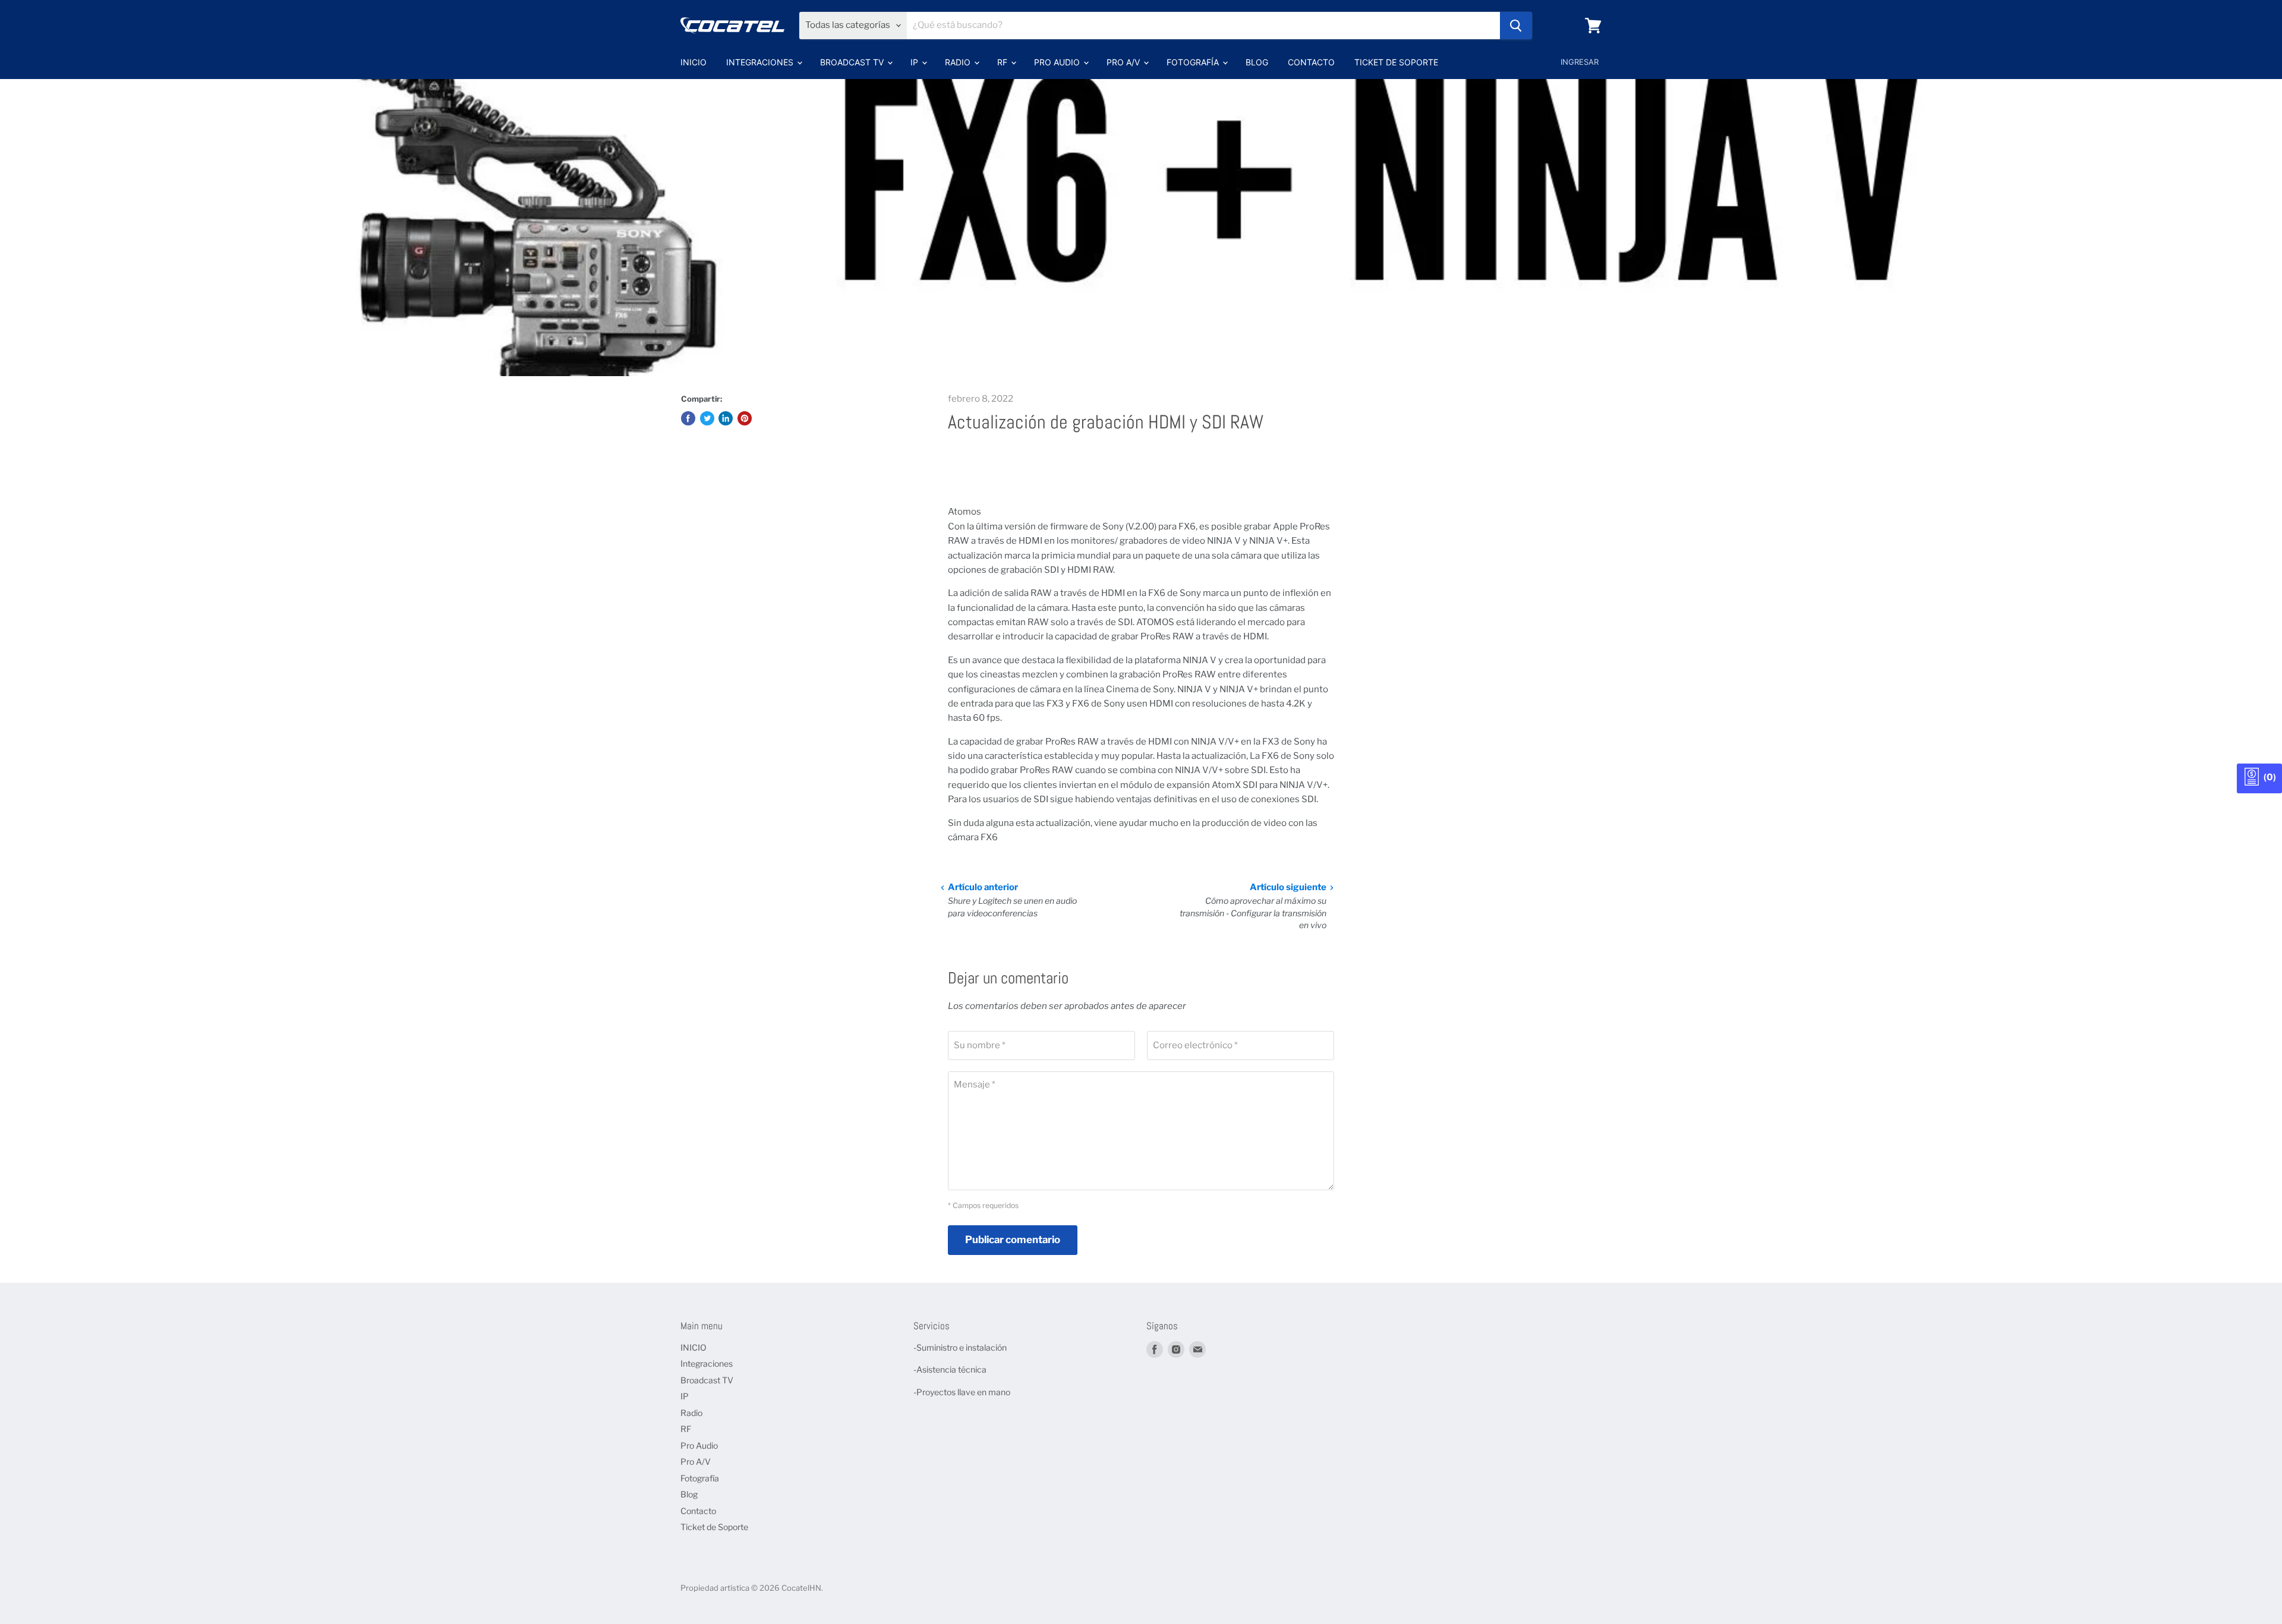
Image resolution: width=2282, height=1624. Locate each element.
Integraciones (761, 62)
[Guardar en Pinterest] (745, 418)
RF (1003, 62)
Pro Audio (1058, 62)
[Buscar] (1516, 26)
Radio (959, 62)
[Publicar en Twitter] (707, 418)
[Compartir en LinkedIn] (726, 418)
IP (915, 62)
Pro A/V (1124, 62)
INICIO (694, 62)
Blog (1257, 62)
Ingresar (1580, 62)
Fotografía (1194, 62)
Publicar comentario (1013, 1240)
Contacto (1311, 62)
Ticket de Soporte (1396, 62)
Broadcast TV (853, 62)
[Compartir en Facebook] (688, 418)
